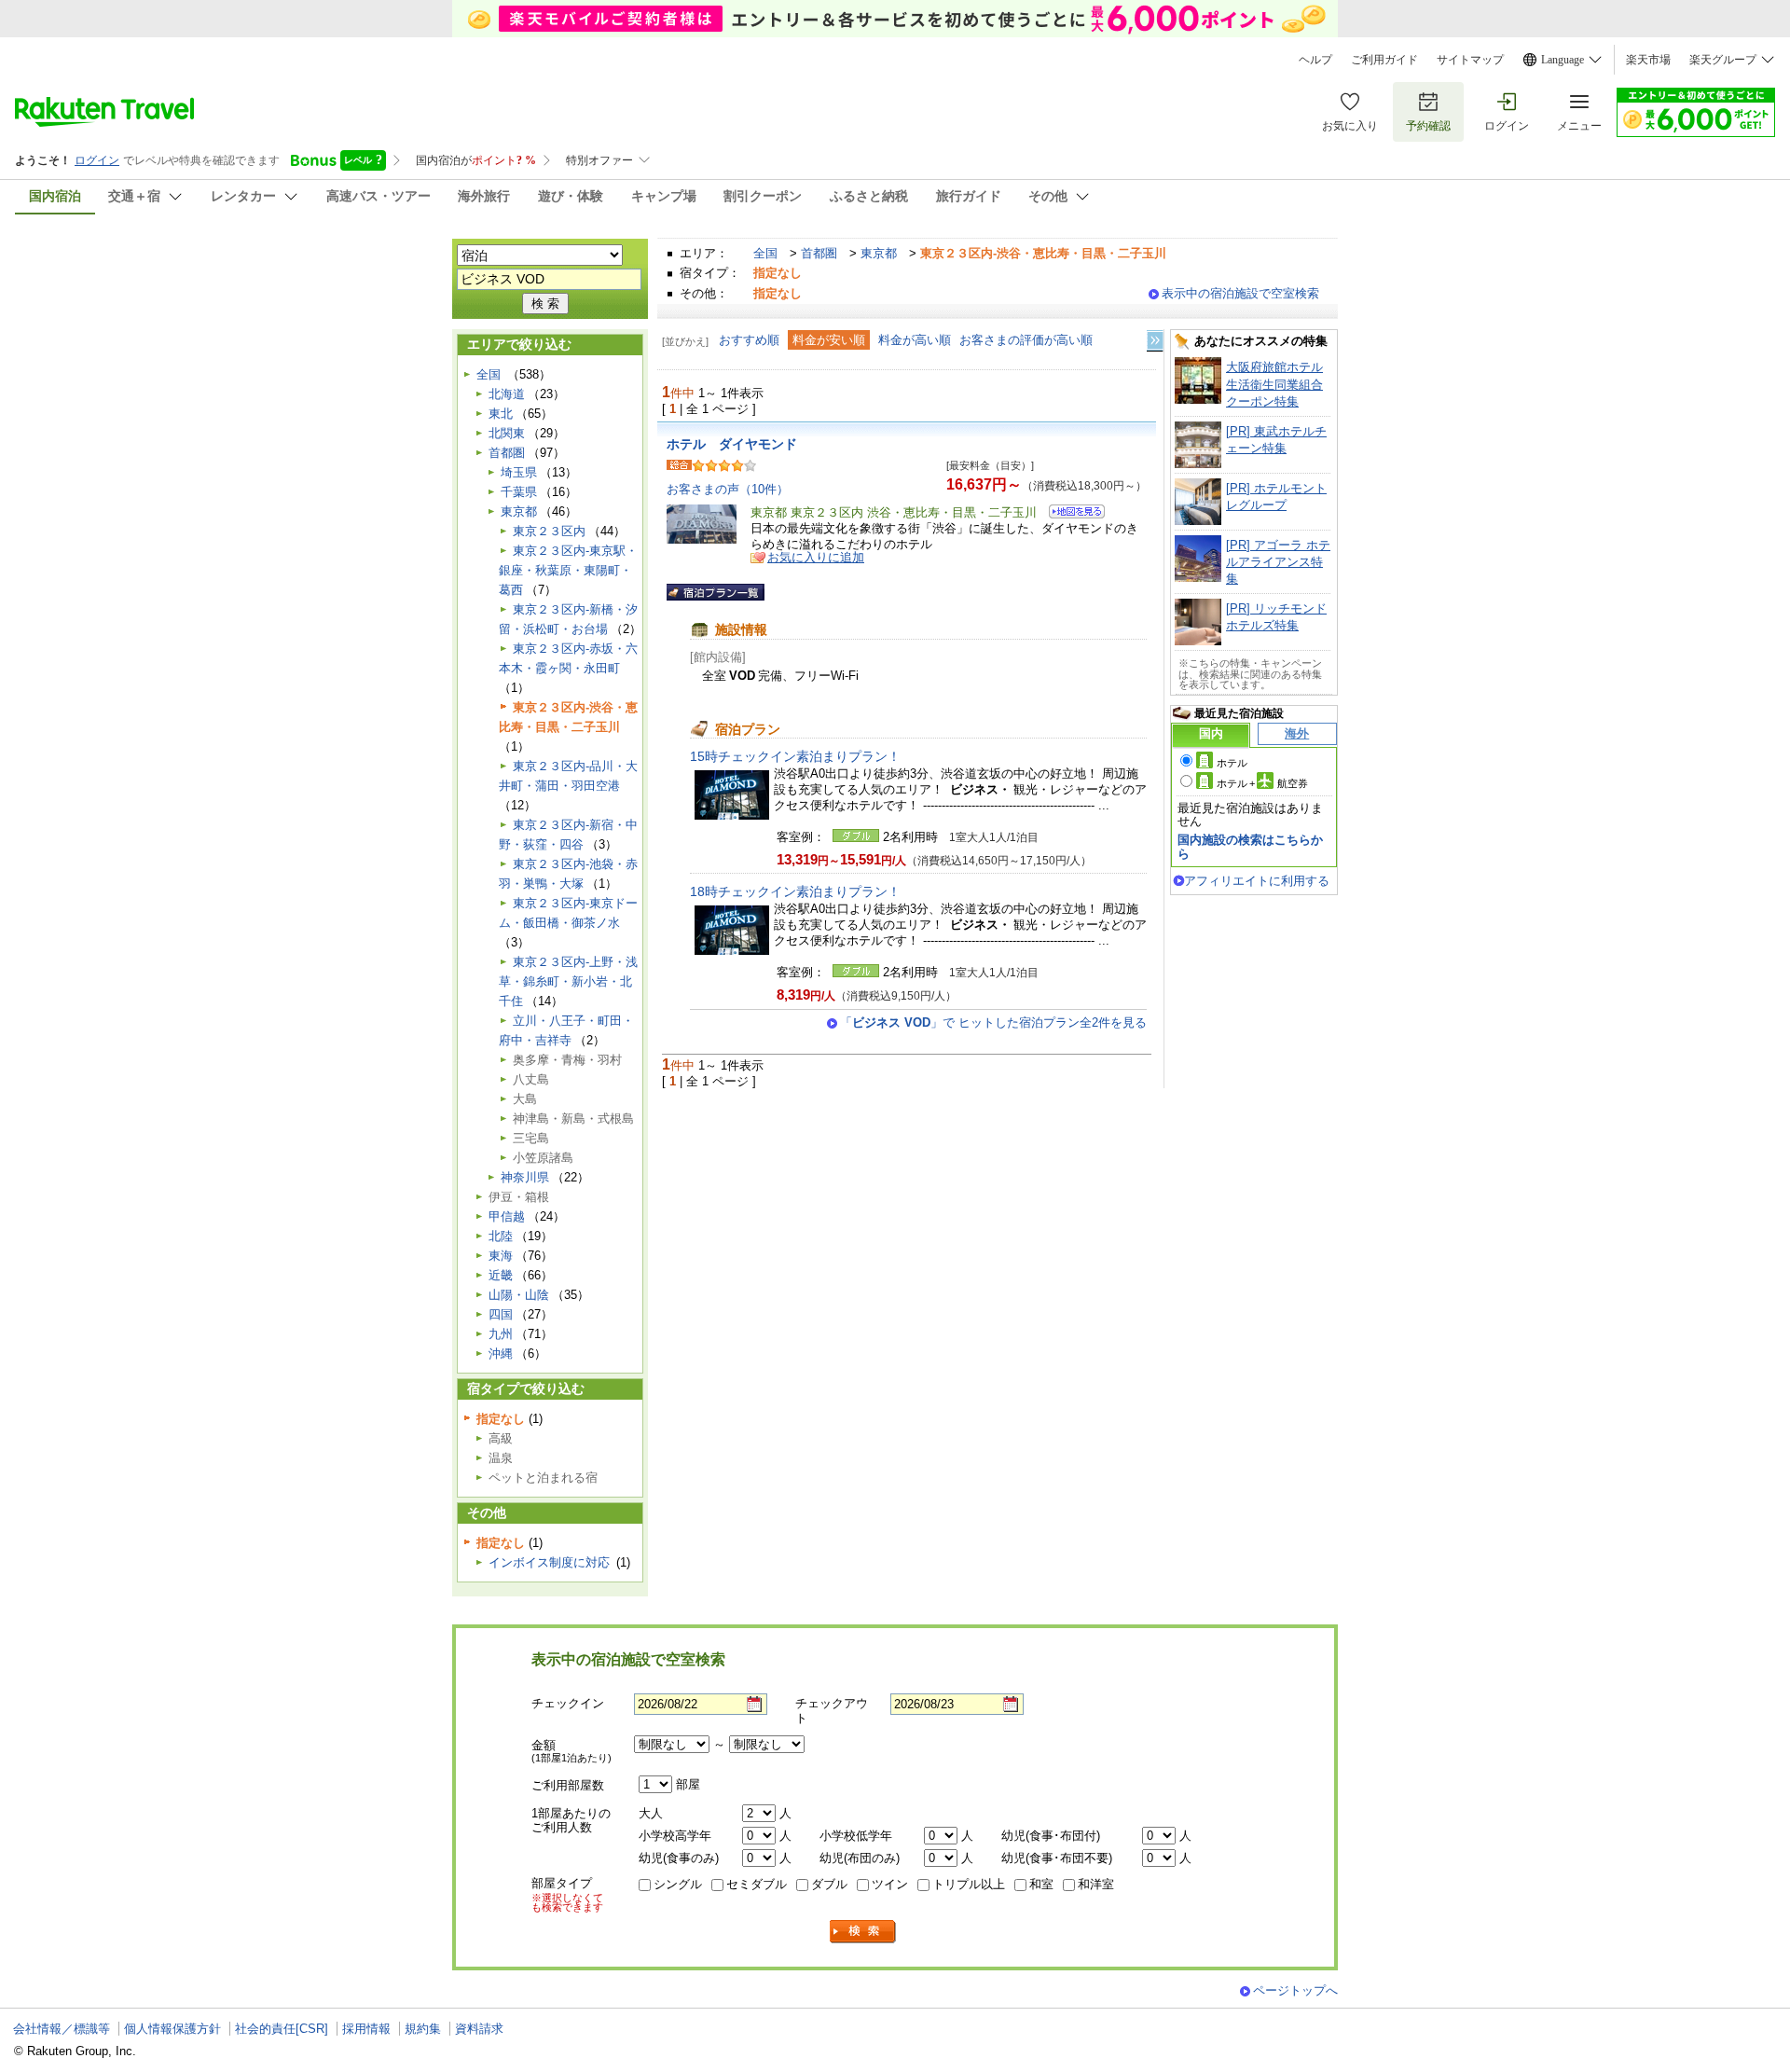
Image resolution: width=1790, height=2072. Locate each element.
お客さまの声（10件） (728, 489)
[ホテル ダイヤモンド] (1071, 514)
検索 (863, 1932)
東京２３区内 (549, 531)
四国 (501, 1314)
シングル (678, 1884)
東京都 (879, 253)
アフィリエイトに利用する (1257, 881)
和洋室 (1096, 1884)
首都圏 (819, 253)
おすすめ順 (749, 340)
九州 (501, 1334)
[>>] (1156, 341)
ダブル (829, 1884)
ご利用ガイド (1384, 60)
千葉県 (519, 492)
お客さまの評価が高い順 (1026, 340)
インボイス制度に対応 (549, 1562)
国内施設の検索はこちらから (1250, 846)
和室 (1041, 1884)
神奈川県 (525, 1177)
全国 (765, 253)
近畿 (501, 1275)
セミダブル (757, 1884)
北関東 (507, 433)
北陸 (501, 1236)
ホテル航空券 (1262, 783)
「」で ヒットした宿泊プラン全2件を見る (993, 1022)
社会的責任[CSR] (282, 2029)
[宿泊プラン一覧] (716, 592)
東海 (501, 1256)
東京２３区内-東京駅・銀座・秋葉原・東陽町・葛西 (568, 570)
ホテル (1232, 763)
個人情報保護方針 (172, 2029)
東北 (501, 414)
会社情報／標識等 (62, 2029)
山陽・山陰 (519, 1295)
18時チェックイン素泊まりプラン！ (795, 891)
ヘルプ (1315, 60)
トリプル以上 (969, 1884)
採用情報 (366, 2029)
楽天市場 (1648, 60)
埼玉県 (519, 472)
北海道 (507, 394)
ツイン (890, 1884)
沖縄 (501, 1354)
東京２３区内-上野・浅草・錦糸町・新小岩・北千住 (568, 981)
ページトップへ (1295, 1990)
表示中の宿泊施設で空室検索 (1240, 293)
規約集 (423, 2029)
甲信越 (507, 1216)
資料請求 (479, 2029)
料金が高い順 (915, 340)
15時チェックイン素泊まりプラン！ (795, 756)
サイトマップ (1470, 60)
